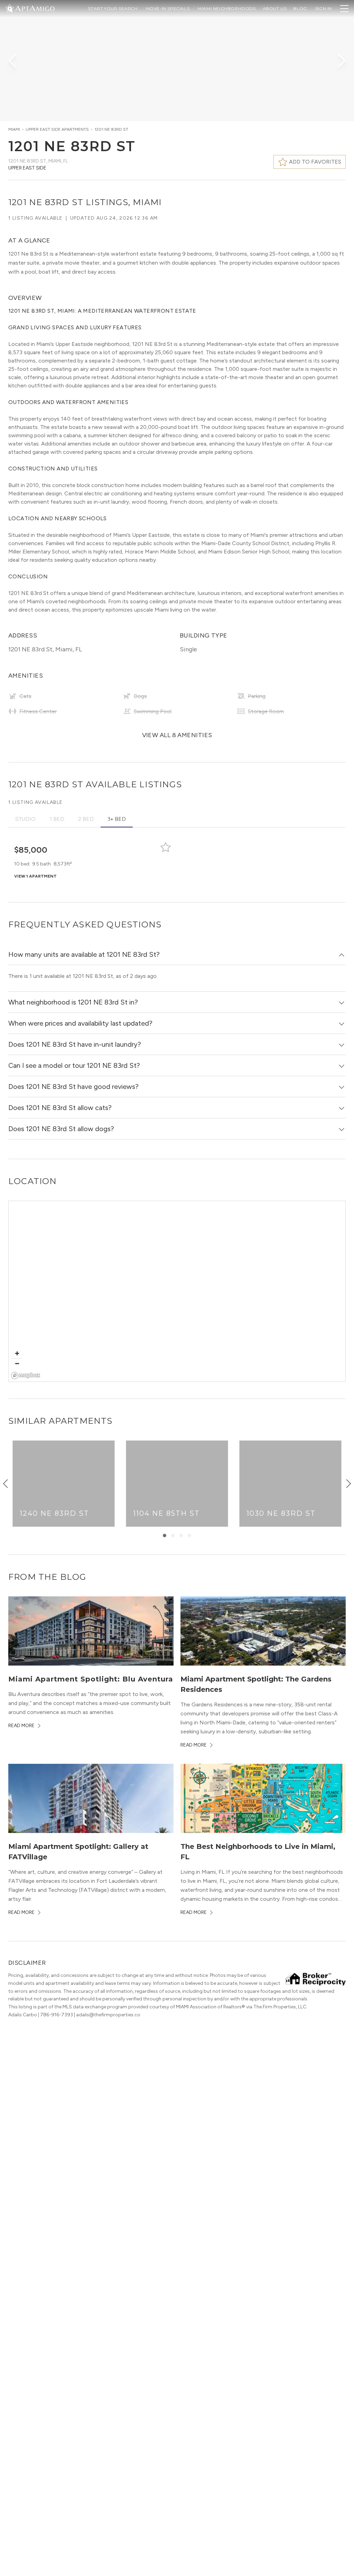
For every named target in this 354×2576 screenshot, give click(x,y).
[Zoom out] (17, 1363)
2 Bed (86, 819)
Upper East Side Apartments (57, 129)
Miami (14, 129)
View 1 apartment (35, 876)
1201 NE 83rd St (111, 129)
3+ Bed (117, 819)
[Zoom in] (17, 1353)
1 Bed (57, 819)
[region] (177, 1292)
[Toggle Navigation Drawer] (344, 9)
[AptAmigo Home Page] (34, 8)
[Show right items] (348, 1484)
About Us (275, 8)
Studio (25, 819)
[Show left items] (6, 1484)
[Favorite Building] (166, 847)
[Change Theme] (10, 8)
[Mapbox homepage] (26, 1376)
